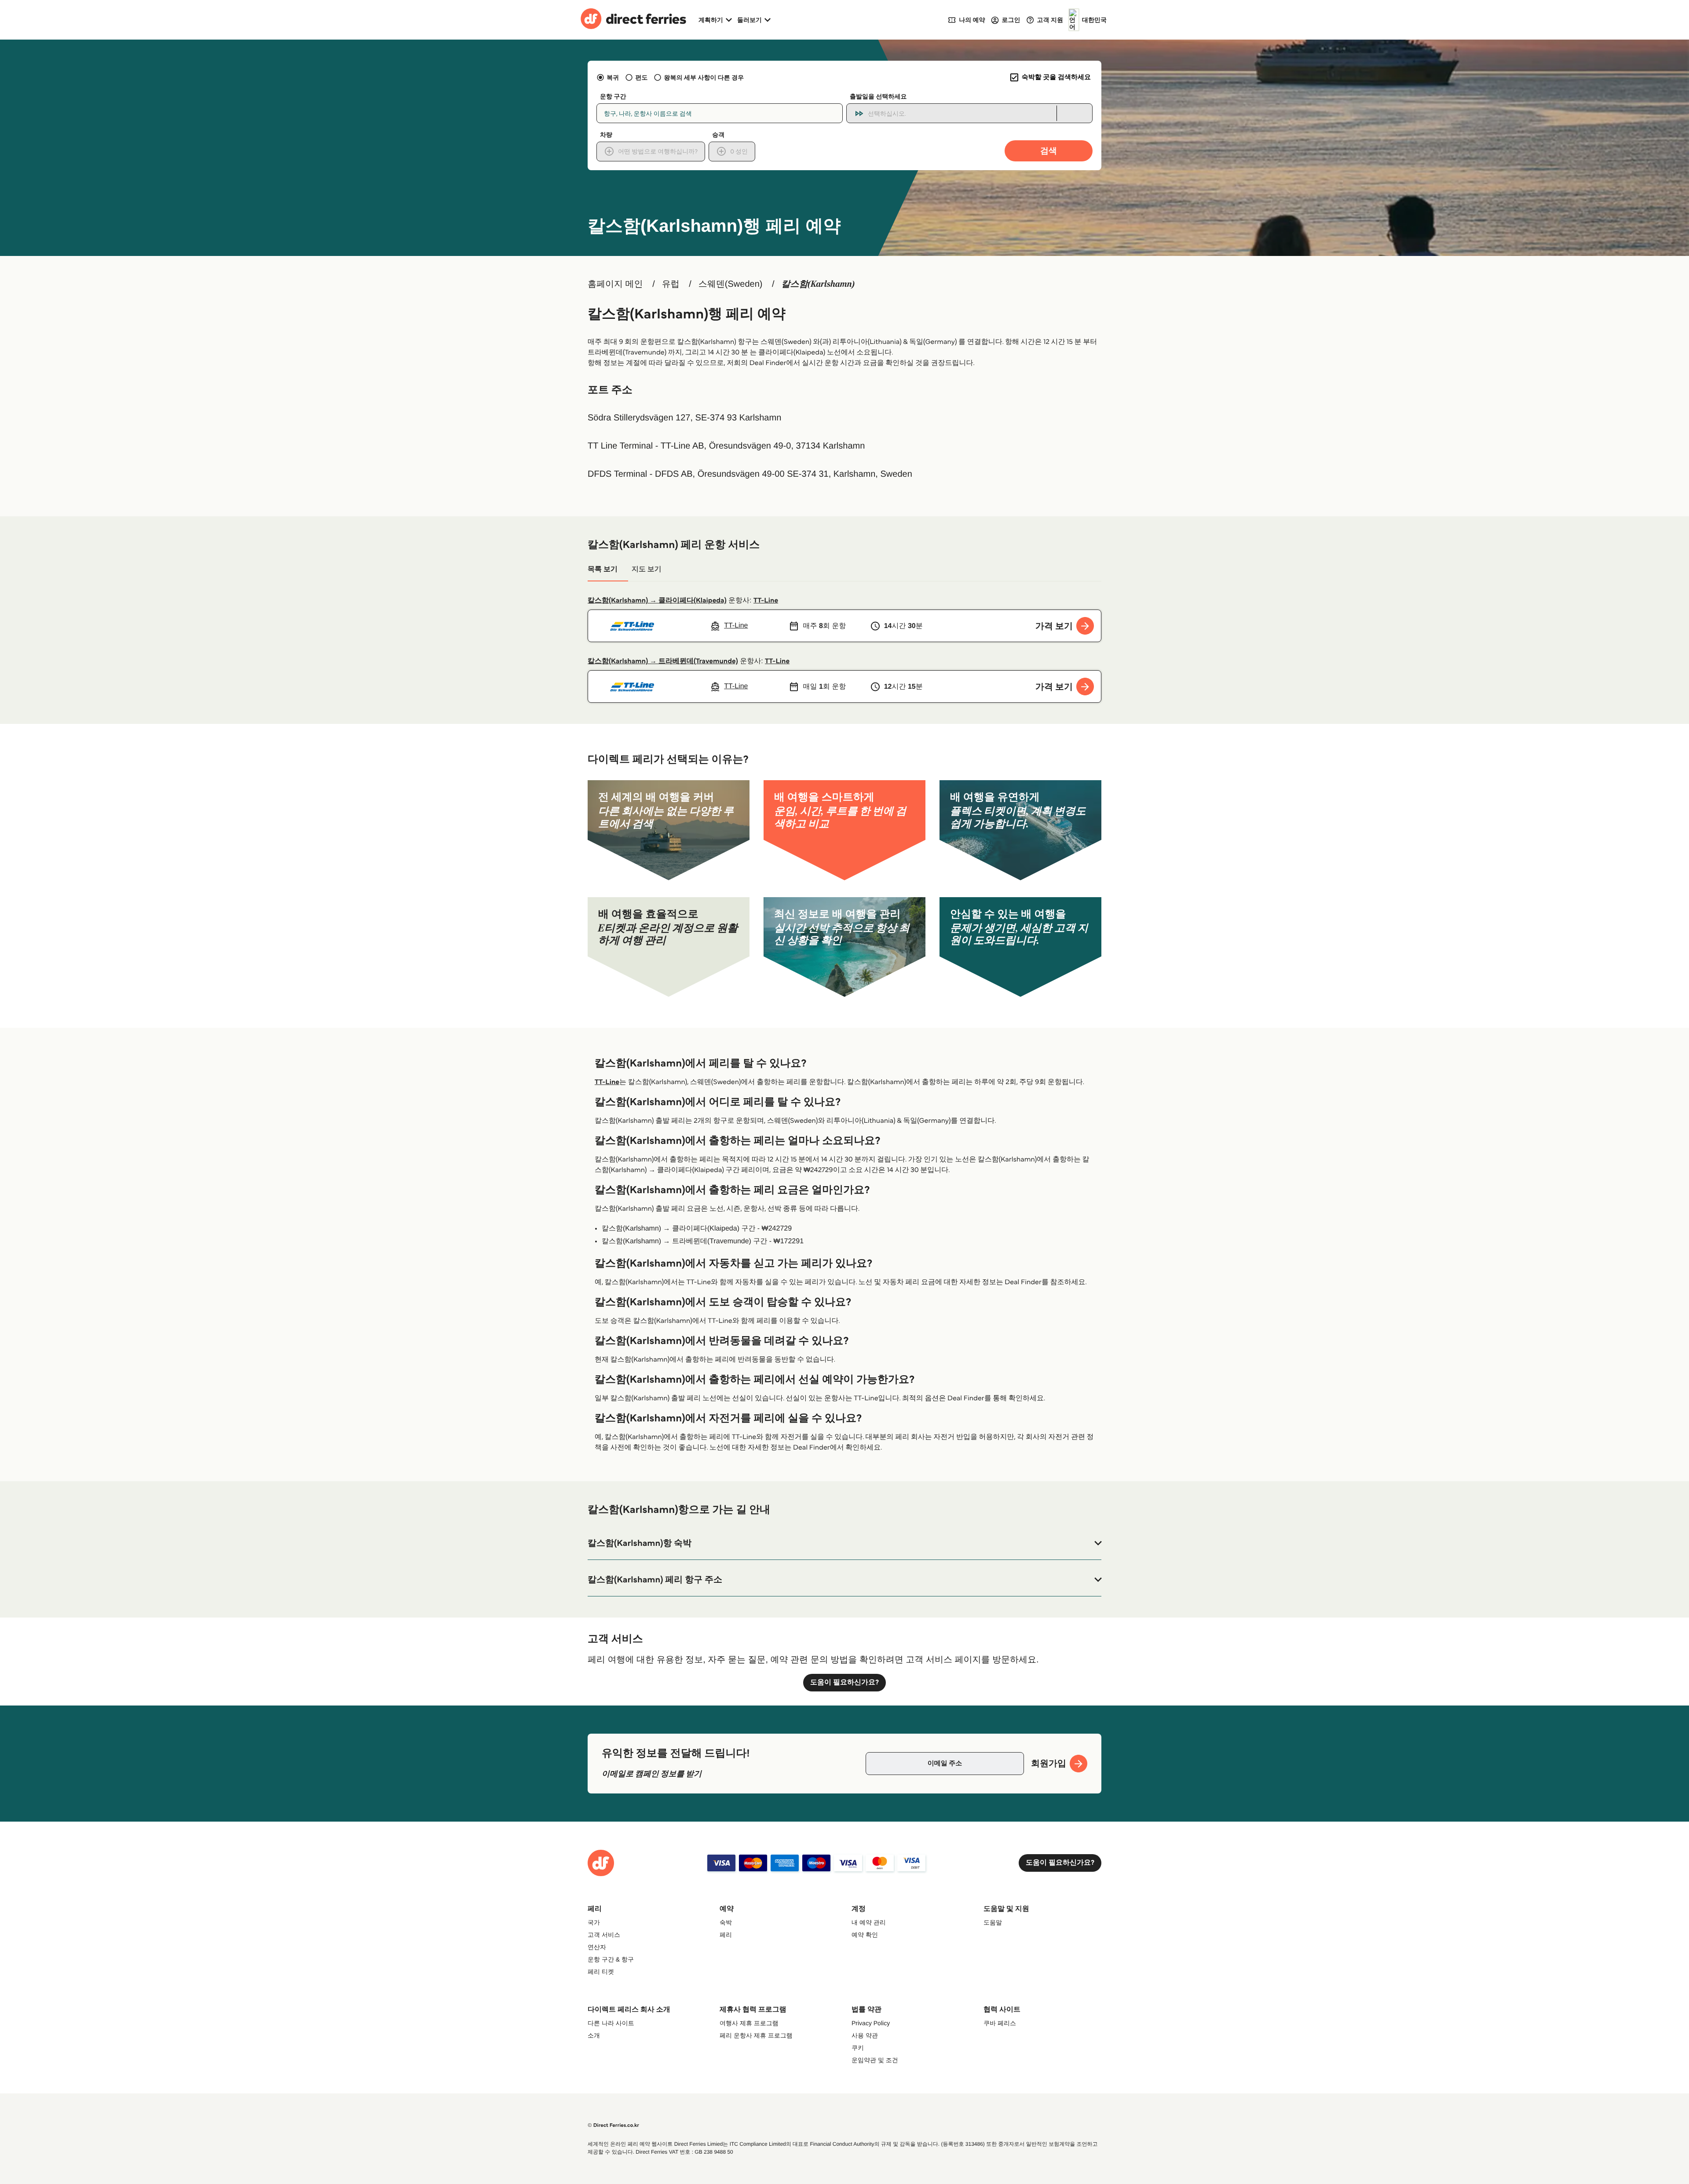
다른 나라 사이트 (611, 2023)
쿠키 (858, 2048)
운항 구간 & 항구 (611, 1959)
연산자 (597, 1947)
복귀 (613, 77)
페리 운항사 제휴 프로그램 (756, 2035)
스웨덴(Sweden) (731, 284)
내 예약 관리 (869, 1922)
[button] (844, 1543)
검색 (1049, 151)
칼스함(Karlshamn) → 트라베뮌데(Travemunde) (663, 661)
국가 (594, 1922)
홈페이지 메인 (615, 284)
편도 (641, 77)
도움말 (993, 1922)
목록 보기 (603, 569)
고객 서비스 (604, 1935)
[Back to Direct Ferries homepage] (633, 20)
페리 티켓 (601, 1972)
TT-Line (766, 601)
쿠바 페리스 (1000, 2023)
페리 (726, 1935)
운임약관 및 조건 (875, 2060)
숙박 (726, 1922)
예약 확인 (865, 1935)
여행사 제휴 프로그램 (749, 2023)
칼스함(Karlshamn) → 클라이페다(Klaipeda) (657, 601)
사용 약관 (865, 2035)
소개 (594, 2035)
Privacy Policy (871, 2023)
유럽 (671, 284)
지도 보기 (647, 569)
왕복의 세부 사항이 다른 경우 (704, 77)
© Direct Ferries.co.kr (613, 2125)
